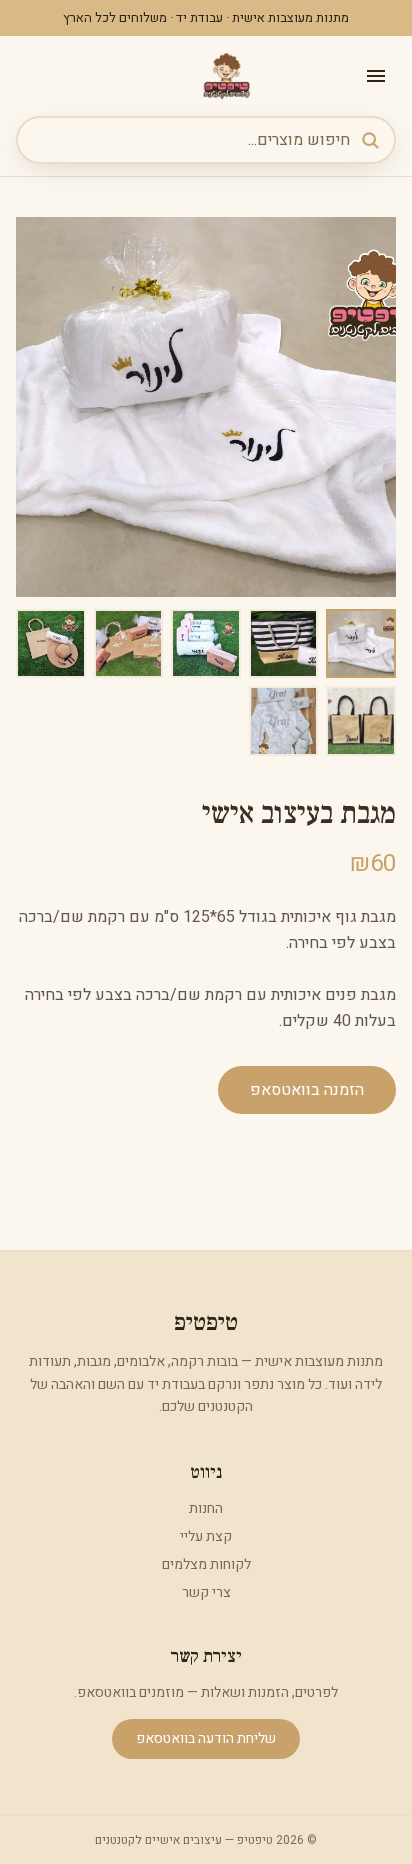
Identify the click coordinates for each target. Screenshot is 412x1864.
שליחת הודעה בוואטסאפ (206, 1738)
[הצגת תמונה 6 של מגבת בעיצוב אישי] (361, 721)
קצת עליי (206, 1536)
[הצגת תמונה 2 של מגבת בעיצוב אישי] (284, 644)
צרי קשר (206, 1592)
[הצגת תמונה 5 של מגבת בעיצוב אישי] (51, 644)
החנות (206, 1508)
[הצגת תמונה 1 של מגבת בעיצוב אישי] (361, 644)
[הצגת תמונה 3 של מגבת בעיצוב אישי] (206, 644)
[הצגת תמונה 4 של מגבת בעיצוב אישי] (129, 644)
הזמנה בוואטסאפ (307, 1090)
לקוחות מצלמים (206, 1564)
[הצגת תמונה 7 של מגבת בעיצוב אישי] (284, 721)
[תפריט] (376, 76)
